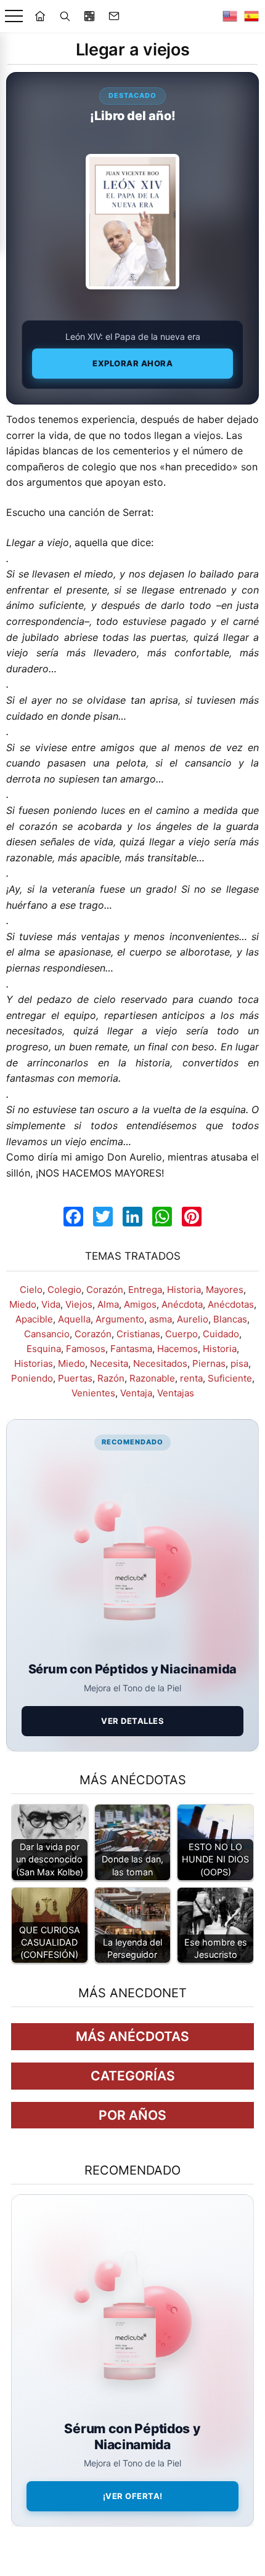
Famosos (86, 1349)
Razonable (152, 1378)
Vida (51, 1304)
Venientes (93, 1393)
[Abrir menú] (14, 16)
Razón (111, 1378)
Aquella (74, 1319)
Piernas (209, 1363)
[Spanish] (251, 16)
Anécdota (182, 1304)
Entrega (145, 1290)
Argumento (120, 1319)
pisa (239, 1363)
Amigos (140, 1304)
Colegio (64, 1290)
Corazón (105, 1290)
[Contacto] (114, 16)
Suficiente (230, 1378)
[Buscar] (65, 16)
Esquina (44, 1349)
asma (161, 1319)
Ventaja (136, 1393)
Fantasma (131, 1349)
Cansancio (47, 1334)
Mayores (225, 1290)
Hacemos (177, 1349)
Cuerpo (181, 1334)
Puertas (75, 1378)
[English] (230, 16)
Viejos (79, 1304)
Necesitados (160, 1363)
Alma (108, 1304)
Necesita (109, 1363)
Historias (34, 1363)
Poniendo (32, 1378)
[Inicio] (40, 16)
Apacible (34, 1319)
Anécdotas (231, 1304)
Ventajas (176, 1393)
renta (191, 1378)
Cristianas (138, 1334)
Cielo (31, 1290)
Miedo (23, 1304)
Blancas (230, 1319)
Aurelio (193, 1319)
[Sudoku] (89, 16)
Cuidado (221, 1334)
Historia (184, 1290)
